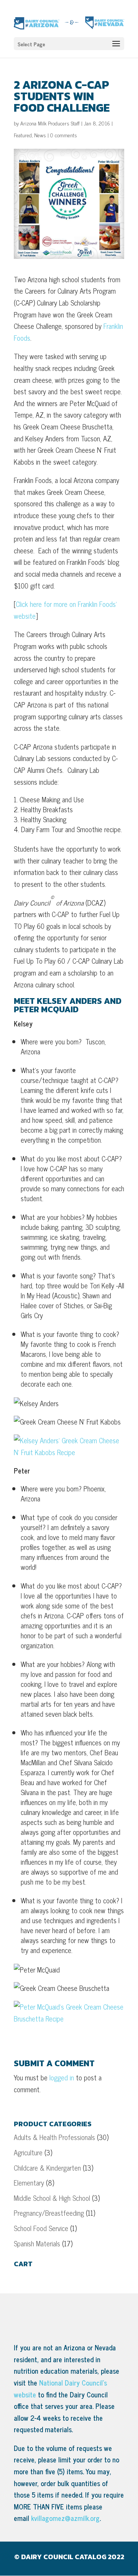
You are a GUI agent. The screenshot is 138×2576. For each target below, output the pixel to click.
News (40, 135)
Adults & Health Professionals (54, 2137)
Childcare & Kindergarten (47, 2168)
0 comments (64, 135)
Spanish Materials (37, 2243)
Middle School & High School (52, 2198)
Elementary (29, 2182)
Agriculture (28, 2152)
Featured (23, 135)
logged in (62, 2077)
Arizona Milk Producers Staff (50, 123)
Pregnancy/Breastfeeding (49, 2213)
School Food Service (41, 2228)
